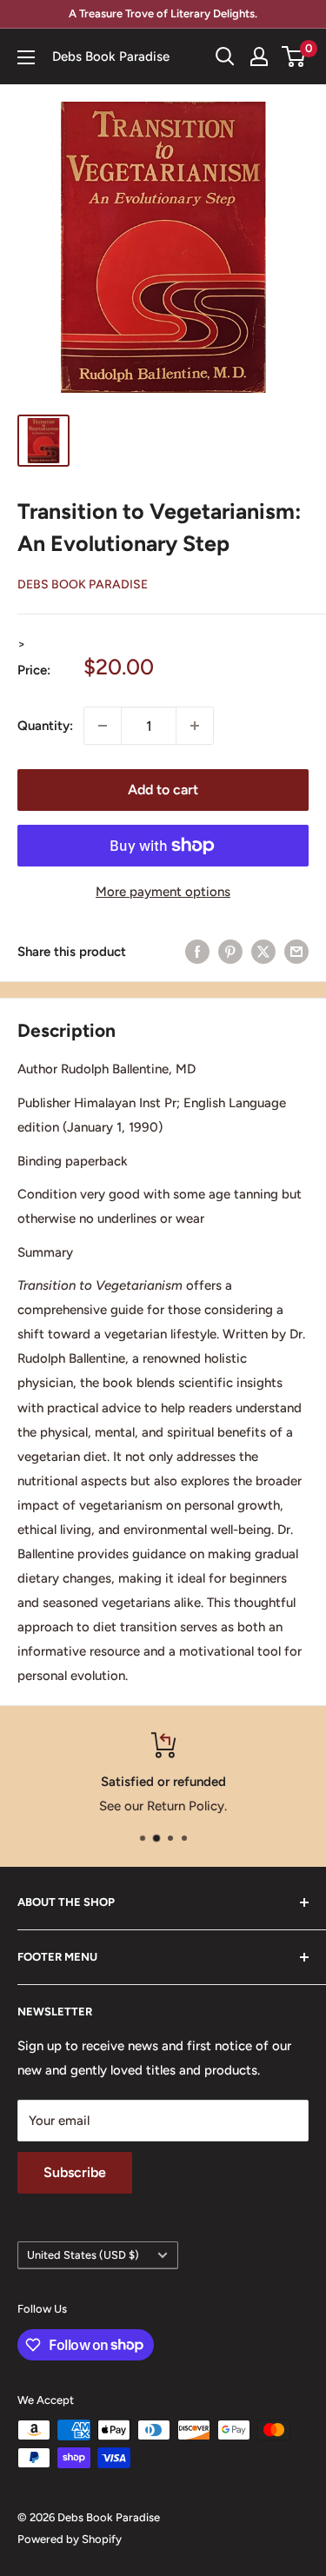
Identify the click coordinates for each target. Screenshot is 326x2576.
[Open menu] (26, 57)
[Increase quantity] (195, 726)
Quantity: (45, 726)
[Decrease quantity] (103, 726)
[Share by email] (296, 951)
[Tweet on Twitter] (263, 951)
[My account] (259, 56)
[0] (294, 56)
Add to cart (163, 790)
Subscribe (75, 2172)
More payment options (163, 892)
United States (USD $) (83, 2255)
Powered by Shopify (70, 2539)
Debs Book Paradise (83, 584)
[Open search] (225, 56)
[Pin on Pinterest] (230, 951)
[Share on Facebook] (197, 951)
